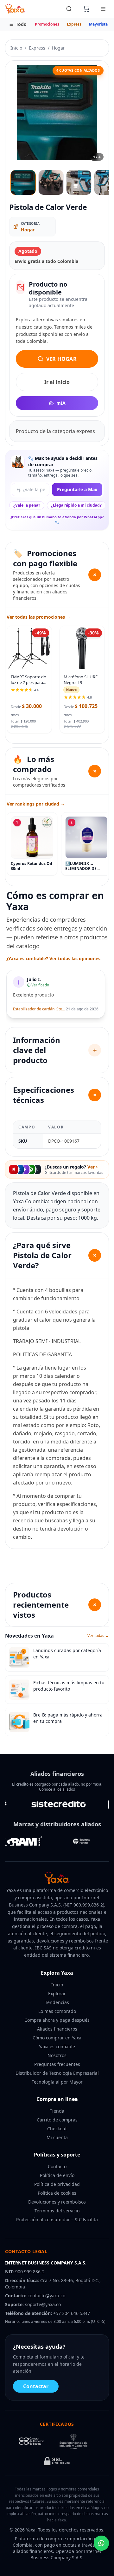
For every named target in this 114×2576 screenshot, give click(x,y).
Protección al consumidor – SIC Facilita (57, 2219)
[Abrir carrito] (86, 9)
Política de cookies (57, 2193)
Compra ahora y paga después (57, 2020)
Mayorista (98, 24)
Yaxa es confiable (57, 2047)
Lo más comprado (57, 2011)
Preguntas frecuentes (57, 2064)
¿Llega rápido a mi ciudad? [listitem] (76, 505)
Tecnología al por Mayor (57, 2082)
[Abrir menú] (103, 9)
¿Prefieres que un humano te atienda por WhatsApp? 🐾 (57, 520)
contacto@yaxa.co (46, 2296)
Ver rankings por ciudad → (36, 804)
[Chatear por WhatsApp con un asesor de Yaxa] (101, 2543)
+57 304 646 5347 (72, 2313)
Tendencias (57, 2002)
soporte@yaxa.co (43, 2304)
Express (74, 24)
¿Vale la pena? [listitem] (27, 505)
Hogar (58, 48)
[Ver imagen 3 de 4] (79, 182)
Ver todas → (98, 1636)
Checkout (57, 2129)
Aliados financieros (57, 2029)
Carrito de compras (57, 2120)
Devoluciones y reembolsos (57, 2202)
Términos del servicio (57, 2211)
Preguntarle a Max (77, 489)
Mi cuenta (57, 2137)
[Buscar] (69, 9)
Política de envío (57, 2175)
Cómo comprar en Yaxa (57, 2038)
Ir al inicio (57, 382)
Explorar (57, 1993)
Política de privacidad (57, 2184)
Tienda (57, 2111)
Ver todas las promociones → (39, 617)
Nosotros (57, 2055)
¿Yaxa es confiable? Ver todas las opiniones (53, 958)
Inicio (16, 48)
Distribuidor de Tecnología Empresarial (57, 2073)
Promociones (47, 24)
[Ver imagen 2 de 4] (51, 182)
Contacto (57, 2166)
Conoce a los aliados (57, 1789)
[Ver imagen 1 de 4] (23, 182)
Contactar (36, 2386)
